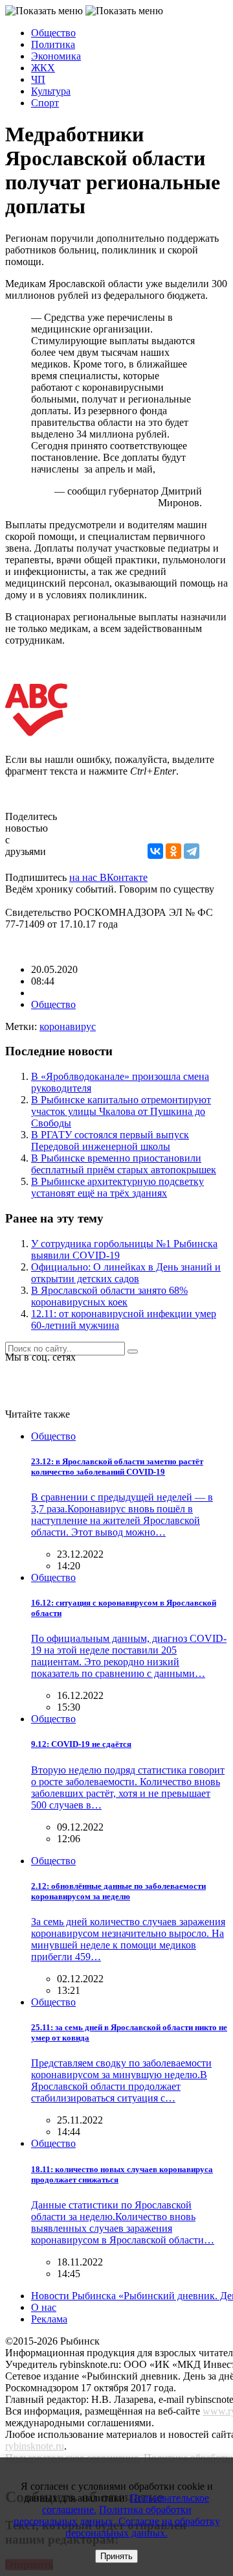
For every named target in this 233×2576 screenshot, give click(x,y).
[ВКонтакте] (155, 851)
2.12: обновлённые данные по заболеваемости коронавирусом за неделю (118, 1891)
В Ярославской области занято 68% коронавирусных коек (109, 1296)
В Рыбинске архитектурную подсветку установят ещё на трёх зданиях (117, 1187)
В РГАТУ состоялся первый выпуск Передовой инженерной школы (110, 1141)
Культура (51, 91)
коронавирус (68, 1026)
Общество (53, 33)
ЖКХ (43, 68)
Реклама (49, 2319)
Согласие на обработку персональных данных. (143, 2527)
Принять (116, 2556)
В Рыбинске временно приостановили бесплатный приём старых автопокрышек (124, 1164)
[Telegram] (192, 851)
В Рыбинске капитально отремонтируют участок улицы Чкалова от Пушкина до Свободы (121, 1111)
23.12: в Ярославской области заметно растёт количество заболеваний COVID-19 (117, 1467)
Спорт (45, 103)
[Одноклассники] (173, 851)
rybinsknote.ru (35, 2446)
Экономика (56, 56)
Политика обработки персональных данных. (103, 2515)
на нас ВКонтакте (108, 877)
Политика (53, 44)
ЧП (38, 79)
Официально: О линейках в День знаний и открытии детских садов (126, 1273)
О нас (44, 2307)
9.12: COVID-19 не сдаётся (81, 1744)
